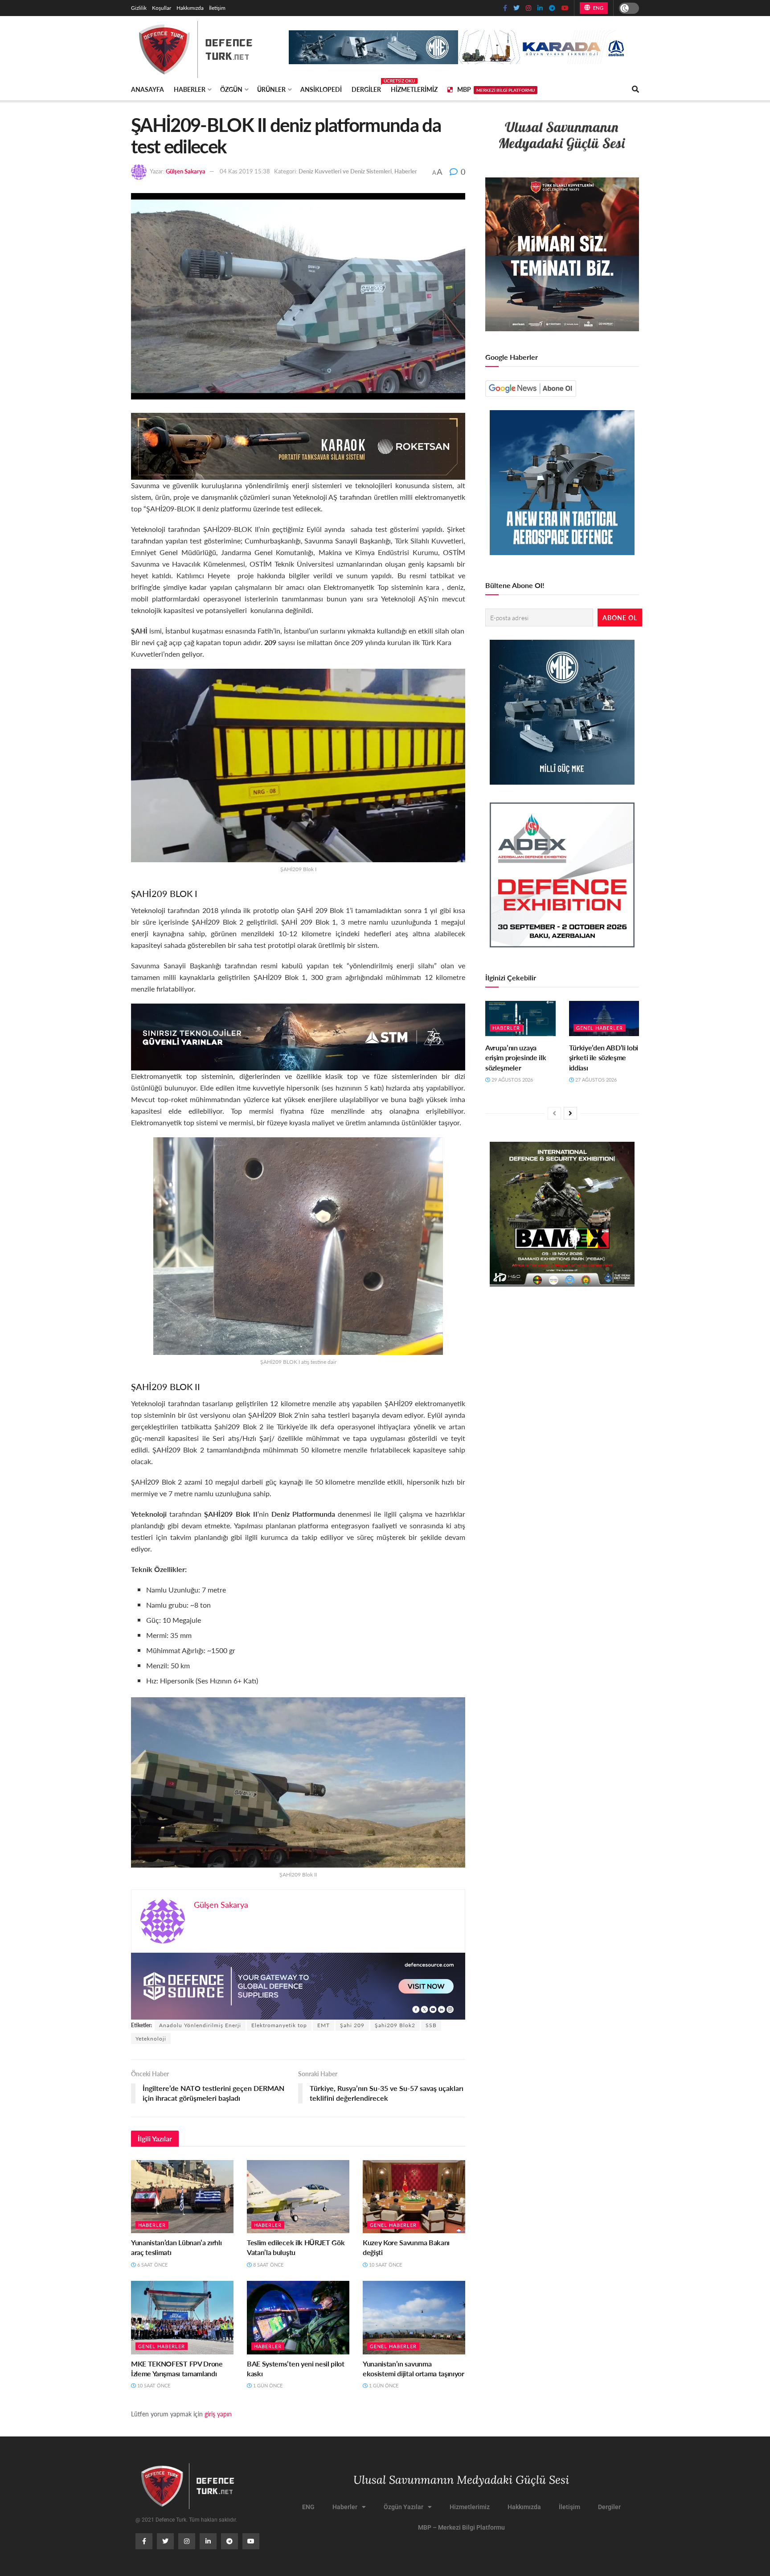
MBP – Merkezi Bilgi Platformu (461, 2527)
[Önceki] (554, 1113)
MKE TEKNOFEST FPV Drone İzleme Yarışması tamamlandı (177, 2368)
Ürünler (271, 89)
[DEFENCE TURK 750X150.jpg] (298, 1036)
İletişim (217, 8)
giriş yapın (218, 2414)
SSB (431, 2025)
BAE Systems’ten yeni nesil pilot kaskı (296, 2368)
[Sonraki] (570, 1113)
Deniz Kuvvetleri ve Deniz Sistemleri (345, 171)
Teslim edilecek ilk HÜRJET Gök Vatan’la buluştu (296, 2247)
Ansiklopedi (321, 89)
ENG (597, 8)
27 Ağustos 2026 (595, 1080)
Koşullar (162, 8)
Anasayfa (147, 89)
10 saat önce (385, 2265)
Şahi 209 (352, 2025)
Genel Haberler (393, 2225)
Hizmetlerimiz (414, 89)
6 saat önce (152, 2265)
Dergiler (366, 88)
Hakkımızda (190, 8)
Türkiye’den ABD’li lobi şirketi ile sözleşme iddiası (604, 1058)
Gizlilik (139, 8)
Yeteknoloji (151, 2039)
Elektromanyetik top (279, 2025)
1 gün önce (267, 2385)
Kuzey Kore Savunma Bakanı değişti (406, 2247)
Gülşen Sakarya (186, 171)
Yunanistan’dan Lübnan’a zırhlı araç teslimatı (176, 2247)
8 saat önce (268, 2265)
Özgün (231, 89)
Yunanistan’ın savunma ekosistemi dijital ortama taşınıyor (414, 2368)
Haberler (190, 89)
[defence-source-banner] (298, 1985)
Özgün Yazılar (403, 2507)
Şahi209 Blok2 (395, 2025)
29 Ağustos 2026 (512, 1080)
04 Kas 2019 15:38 (245, 171)
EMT (324, 2025)
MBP (496, 89)
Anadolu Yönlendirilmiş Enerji (200, 2025)
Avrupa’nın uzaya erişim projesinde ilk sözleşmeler (516, 1058)
